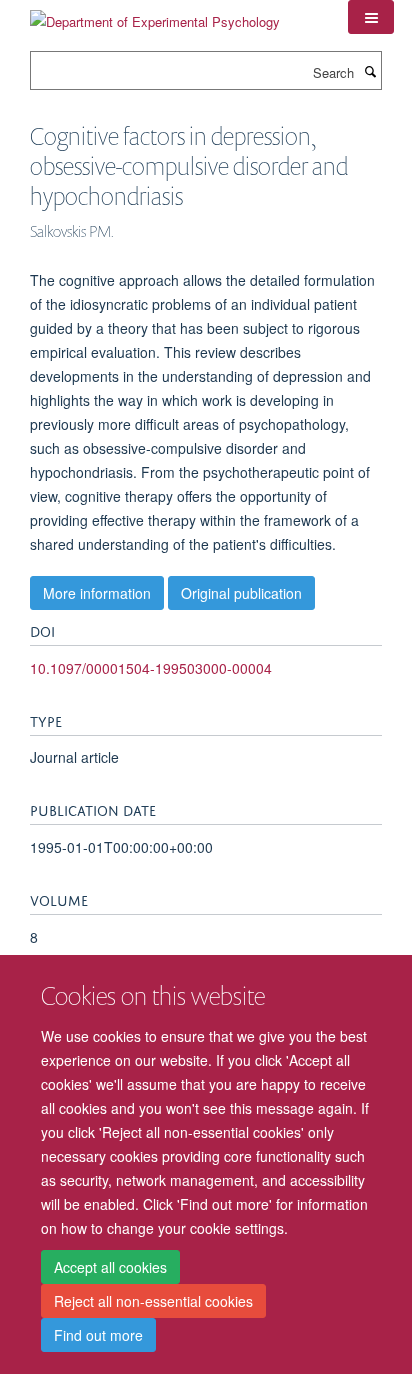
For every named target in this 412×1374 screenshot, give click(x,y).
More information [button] (97, 593)
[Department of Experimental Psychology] (155, 14)
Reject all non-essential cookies (153, 1301)
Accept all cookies (110, 1267)
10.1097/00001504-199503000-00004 (151, 668)
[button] (371, 17)
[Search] (370, 71)
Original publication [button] (241, 593)
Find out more (98, 1335)
